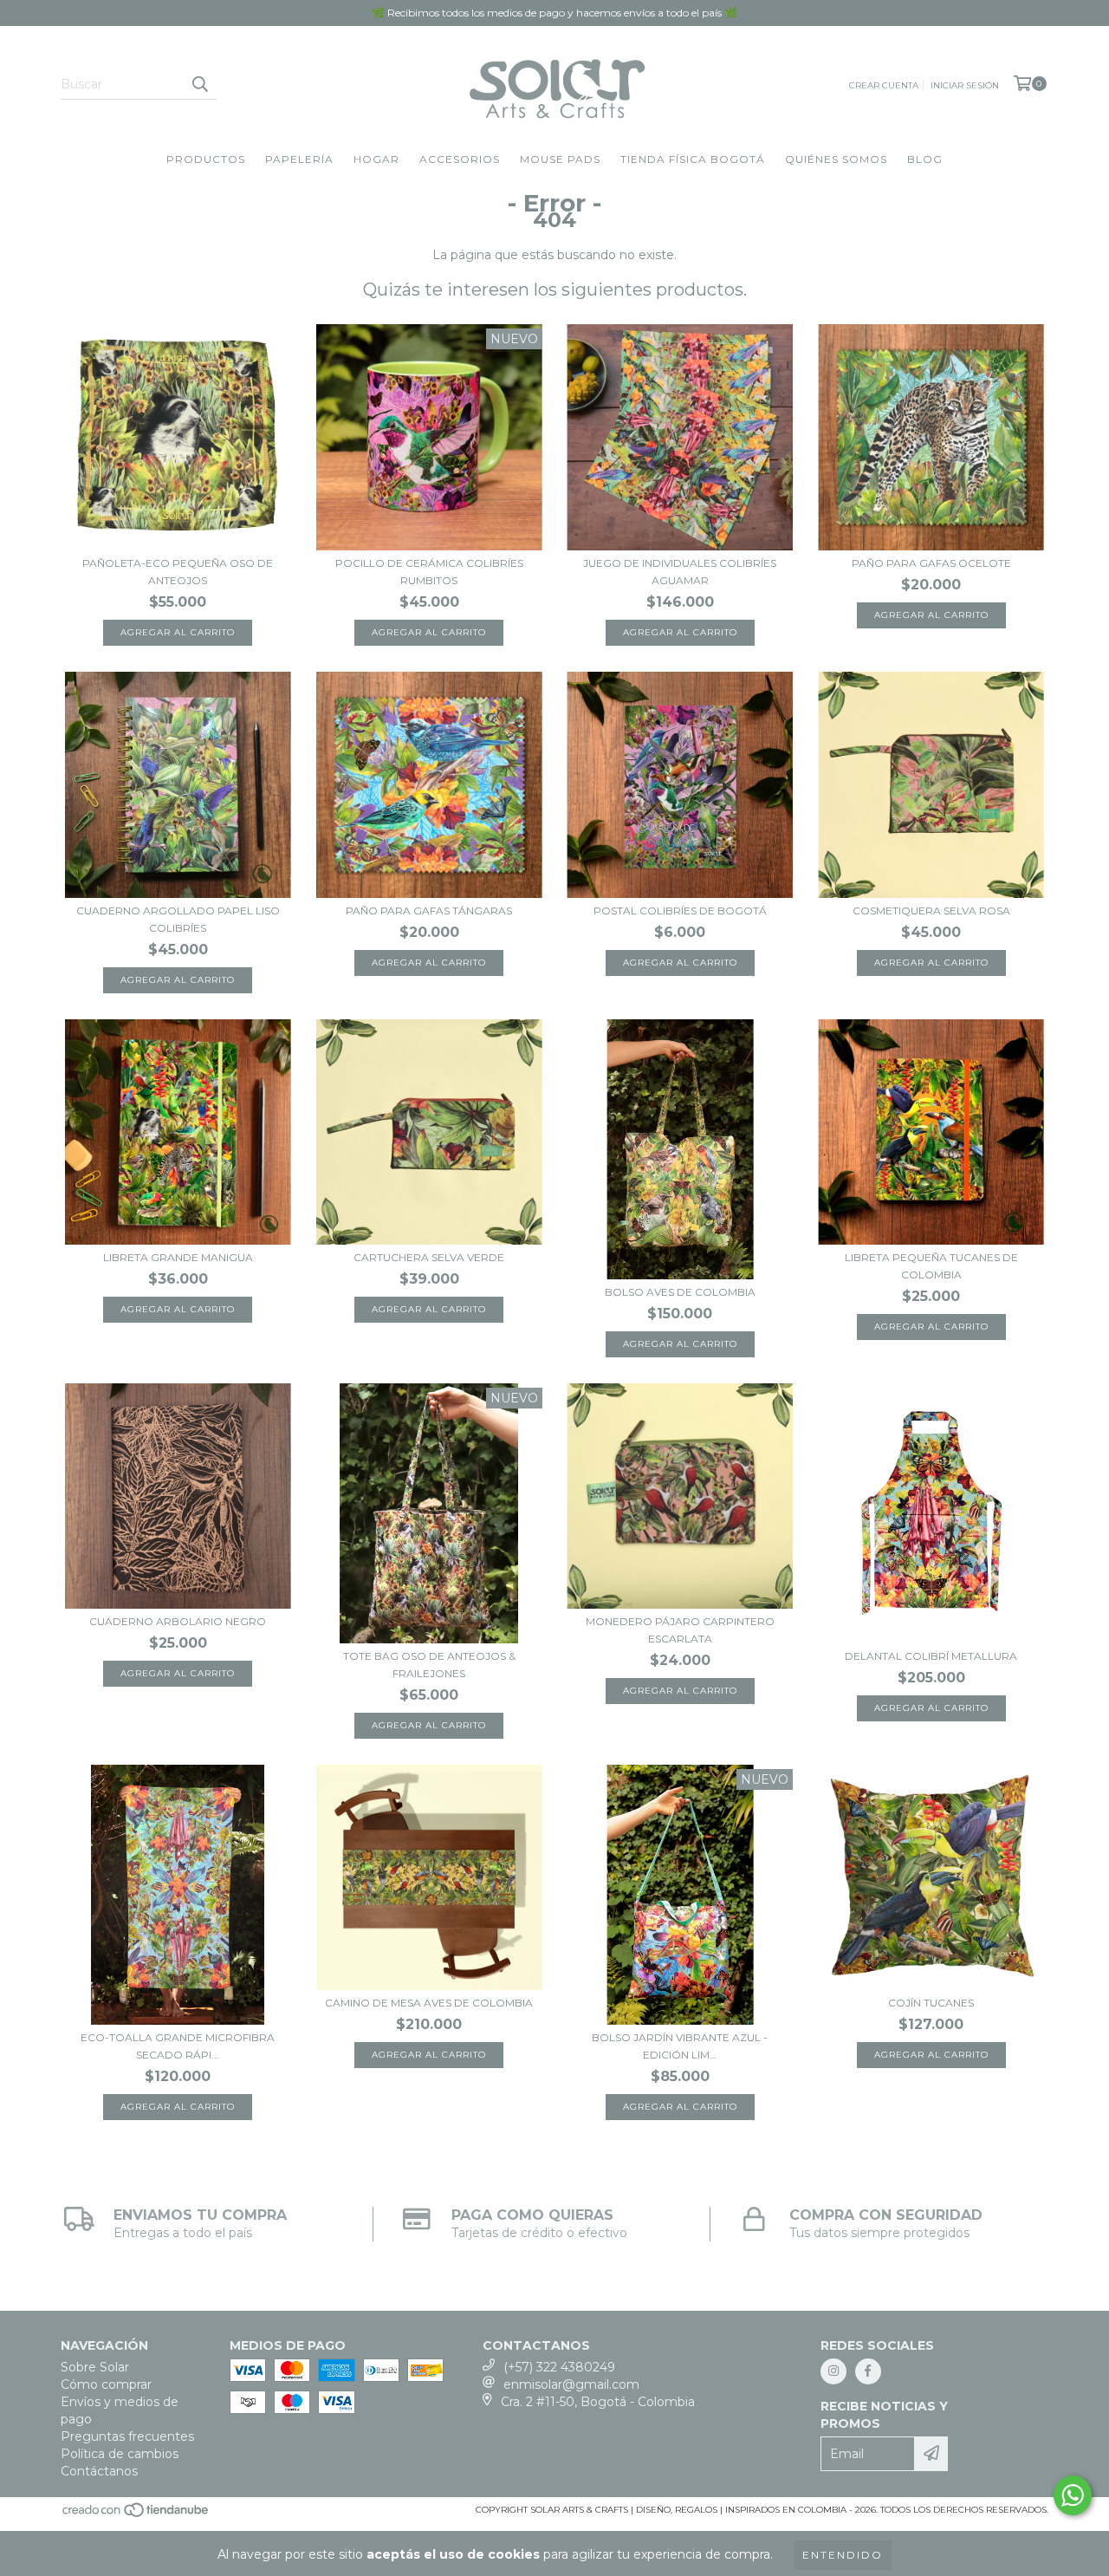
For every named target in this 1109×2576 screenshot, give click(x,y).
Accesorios (460, 159)
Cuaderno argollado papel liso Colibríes (178, 919)
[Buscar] (199, 84)
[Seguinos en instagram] (833, 2371)
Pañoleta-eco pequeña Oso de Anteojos (178, 572)
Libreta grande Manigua (178, 1257)
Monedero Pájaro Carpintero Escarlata (680, 1630)
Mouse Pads (560, 159)
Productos (206, 159)
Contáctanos (99, 2471)
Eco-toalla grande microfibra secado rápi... (178, 2046)
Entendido (843, 2555)
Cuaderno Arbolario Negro (178, 1621)
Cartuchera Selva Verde (429, 1257)
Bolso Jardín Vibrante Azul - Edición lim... (680, 2046)
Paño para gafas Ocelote (931, 563)
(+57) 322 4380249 (559, 2367)
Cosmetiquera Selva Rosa (931, 911)
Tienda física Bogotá (693, 159)
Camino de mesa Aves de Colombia (429, 2003)
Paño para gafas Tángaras (429, 911)
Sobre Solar (95, 2367)
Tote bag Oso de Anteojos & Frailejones (429, 1665)
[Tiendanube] (136, 2515)
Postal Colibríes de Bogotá (680, 911)
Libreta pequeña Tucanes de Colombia (931, 1266)
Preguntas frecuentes (127, 2436)
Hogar (376, 159)
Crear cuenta (884, 85)
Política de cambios (120, 2454)
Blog (925, 159)
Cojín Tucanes (931, 2003)
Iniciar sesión (965, 85)
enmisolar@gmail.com (571, 2384)
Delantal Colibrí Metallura (931, 1656)
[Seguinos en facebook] (868, 2371)
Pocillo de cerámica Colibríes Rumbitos (429, 572)
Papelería (299, 159)
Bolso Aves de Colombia (680, 1292)
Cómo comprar (106, 2384)
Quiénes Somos (836, 159)
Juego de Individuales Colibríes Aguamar (680, 572)
